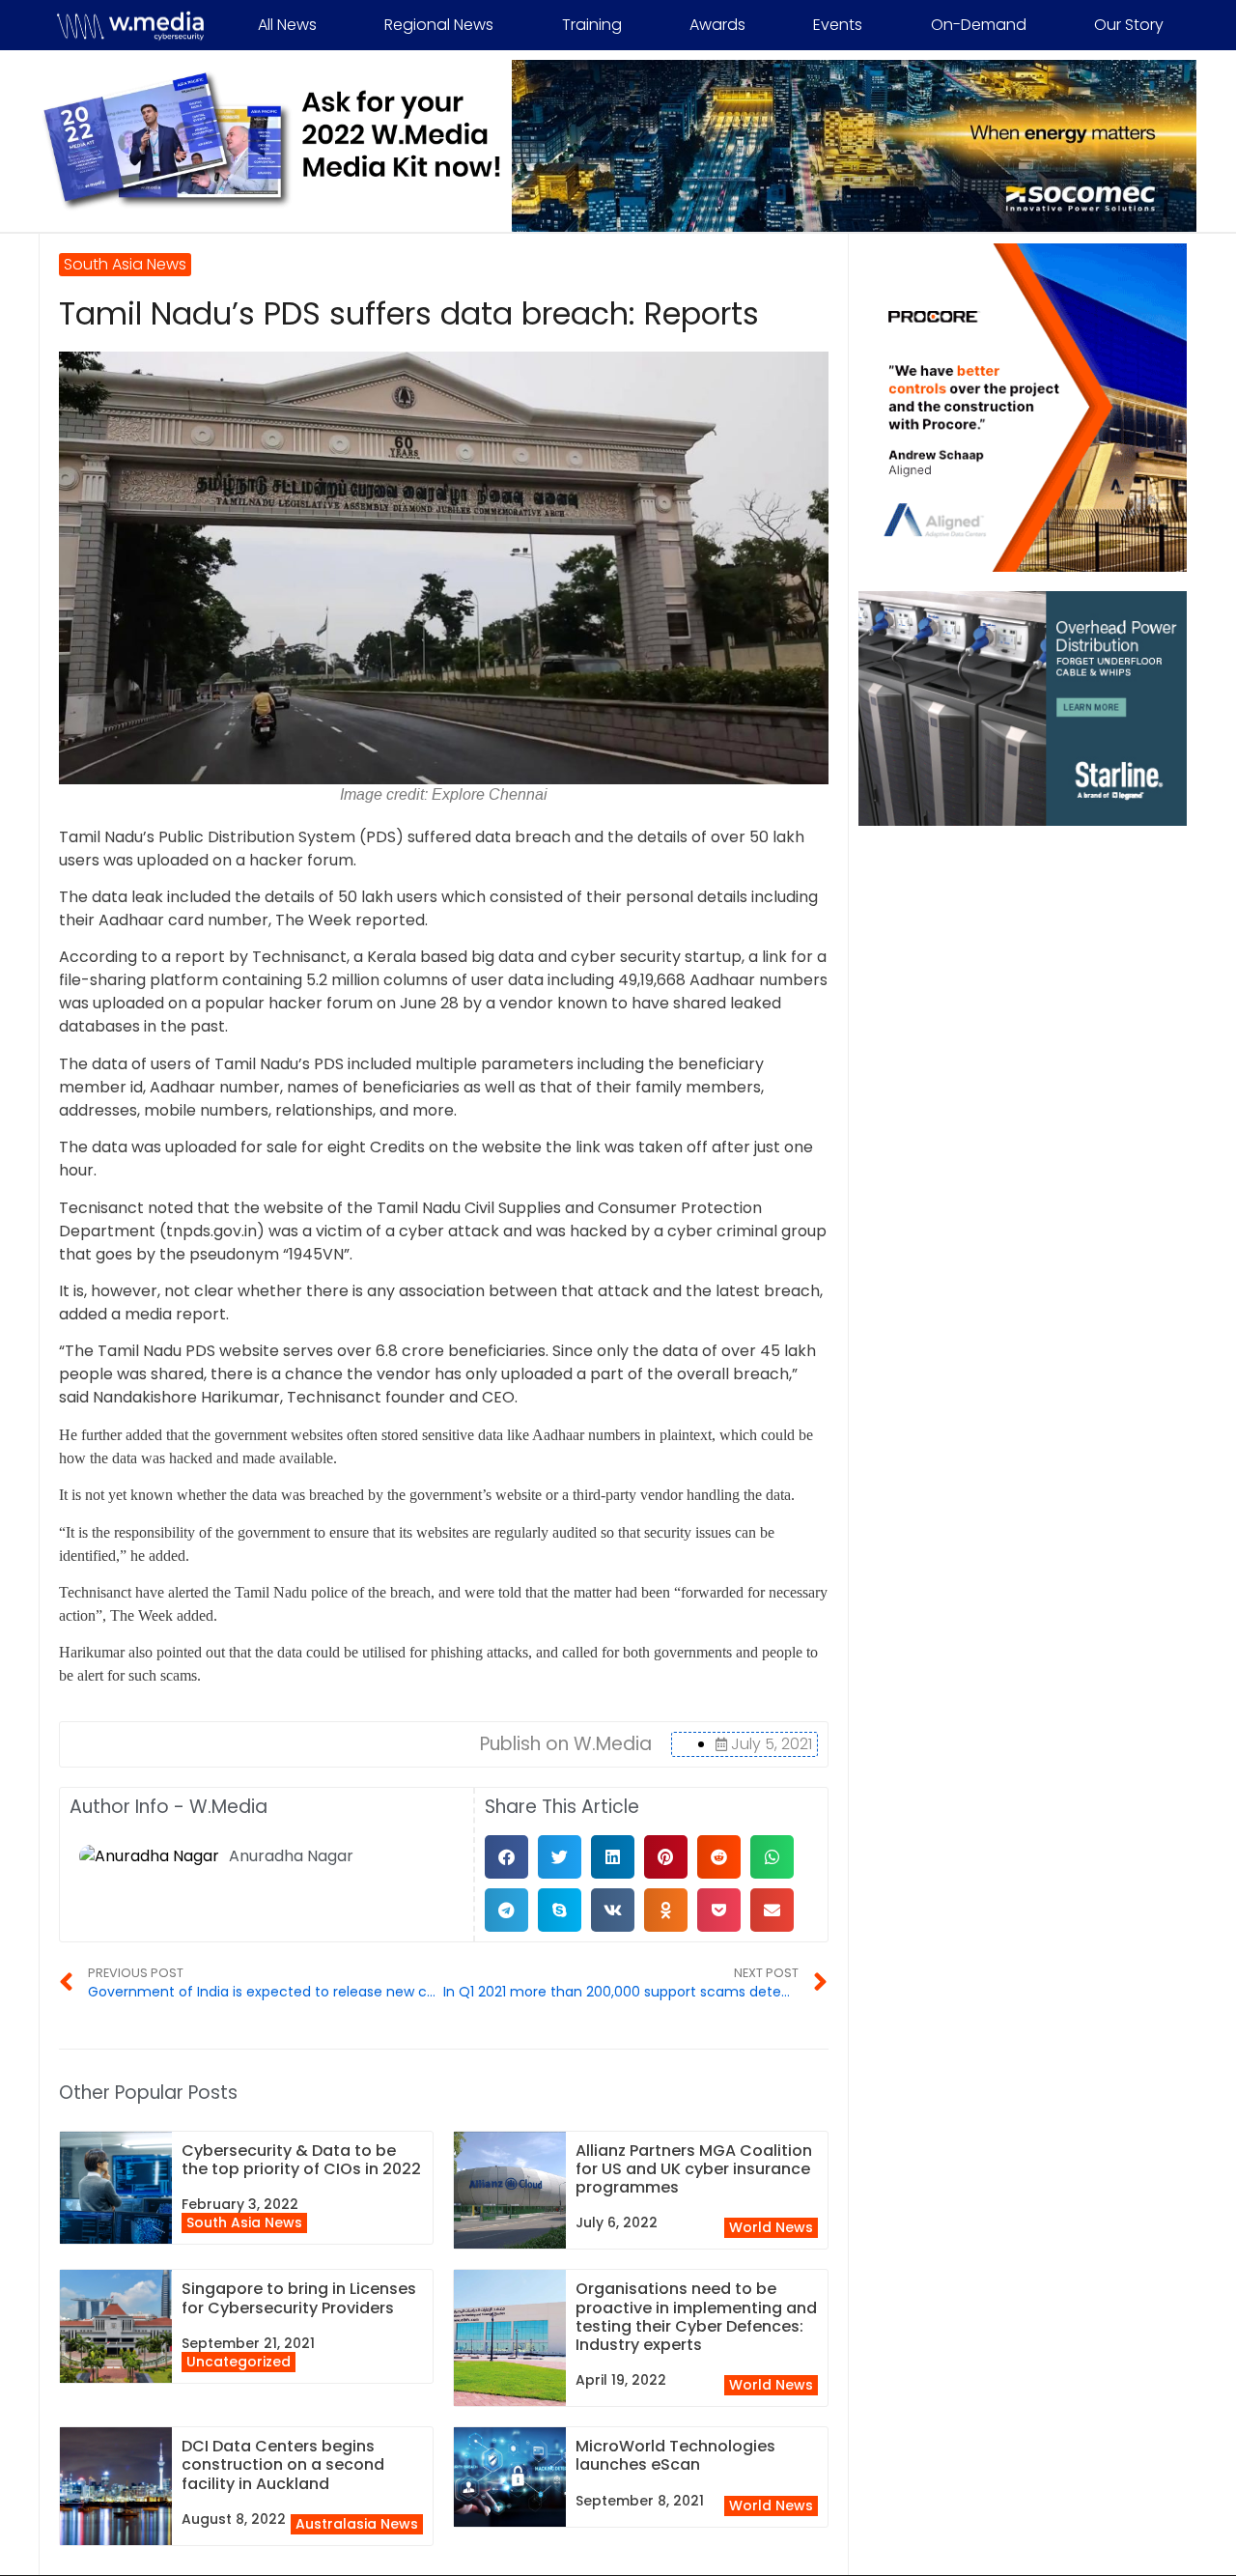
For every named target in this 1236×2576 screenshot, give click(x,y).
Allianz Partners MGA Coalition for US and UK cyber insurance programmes (694, 2169)
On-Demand (979, 25)
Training (592, 25)
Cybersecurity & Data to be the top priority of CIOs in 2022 (301, 2160)
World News (771, 2227)
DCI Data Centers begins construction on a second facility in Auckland (283, 2464)
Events (838, 25)
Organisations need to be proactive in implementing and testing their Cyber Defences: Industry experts (696, 2317)
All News (287, 25)
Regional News (439, 25)
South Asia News (244, 2222)
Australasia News (357, 2524)
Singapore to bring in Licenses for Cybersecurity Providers (299, 2298)
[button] (506, 1857)
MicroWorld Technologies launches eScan (675, 2455)
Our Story (1129, 25)
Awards (717, 25)
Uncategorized (239, 2362)
